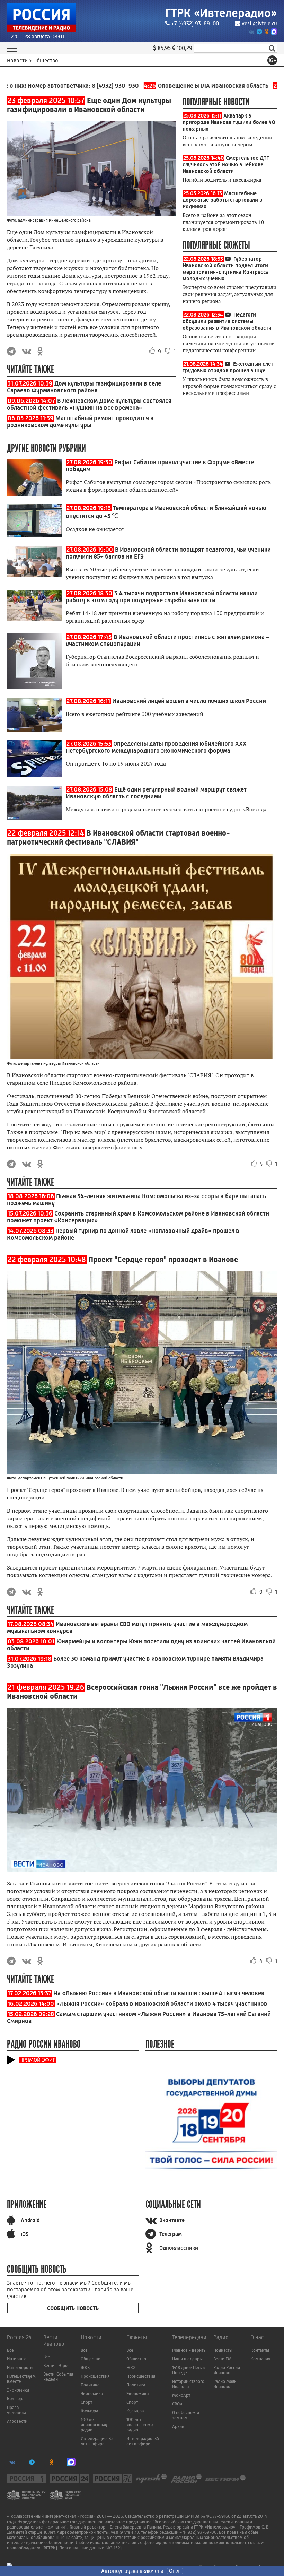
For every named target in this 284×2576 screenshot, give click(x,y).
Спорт (86, 2402)
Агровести (17, 2421)
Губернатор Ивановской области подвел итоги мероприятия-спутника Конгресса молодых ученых (226, 269)
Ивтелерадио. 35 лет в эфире (97, 2441)
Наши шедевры (187, 2359)
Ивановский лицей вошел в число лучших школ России (189, 701)
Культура (16, 2399)
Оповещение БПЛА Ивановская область (176, 86)
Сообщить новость (73, 2308)
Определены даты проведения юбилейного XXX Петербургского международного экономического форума (156, 747)
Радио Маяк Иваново (225, 2384)
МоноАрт (181, 2395)
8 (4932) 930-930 (85, 86)
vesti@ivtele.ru (259, 23)
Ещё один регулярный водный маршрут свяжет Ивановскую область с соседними (156, 793)
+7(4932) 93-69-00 (198, 2532)
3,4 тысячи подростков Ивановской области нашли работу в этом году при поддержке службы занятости (162, 597)
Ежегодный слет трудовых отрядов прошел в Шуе (228, 367)
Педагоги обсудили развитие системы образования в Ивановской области (227, 321)
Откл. (175, 2571)
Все (10, 2350)
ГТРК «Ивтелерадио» (221, 13)
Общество (91, 2359)
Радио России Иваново (227, 2370)
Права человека (16, 2410)
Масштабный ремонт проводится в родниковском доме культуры (80, 422)
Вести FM (223, 2359)
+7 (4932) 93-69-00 (195, 23)
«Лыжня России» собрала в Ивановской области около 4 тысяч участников (162, 2004)
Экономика (18, 2390)
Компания (260, 2359)
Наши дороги (20, 2367)
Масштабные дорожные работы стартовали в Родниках (222, 200)
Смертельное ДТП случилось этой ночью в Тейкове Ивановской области (226, 165)
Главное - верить (189, 2350)
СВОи (177, 2404)
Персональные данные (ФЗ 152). (91, 2548)
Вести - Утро (55, 2365)
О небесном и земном (186, 2415)
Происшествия (95, 2376)
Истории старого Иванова (188, 2384)
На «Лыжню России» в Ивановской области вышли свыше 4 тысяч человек (159, 1993)
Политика (90, 2385)
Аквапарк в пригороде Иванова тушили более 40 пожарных (229, 122)
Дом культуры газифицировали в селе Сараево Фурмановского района (84, 387)
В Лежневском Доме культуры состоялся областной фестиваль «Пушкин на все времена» (89, 404)
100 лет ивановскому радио (94, 2425)
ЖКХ (85, 2367)
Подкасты (223, 2350)
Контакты (260, 2350)
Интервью (17, 2359)
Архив (178, 2426)
